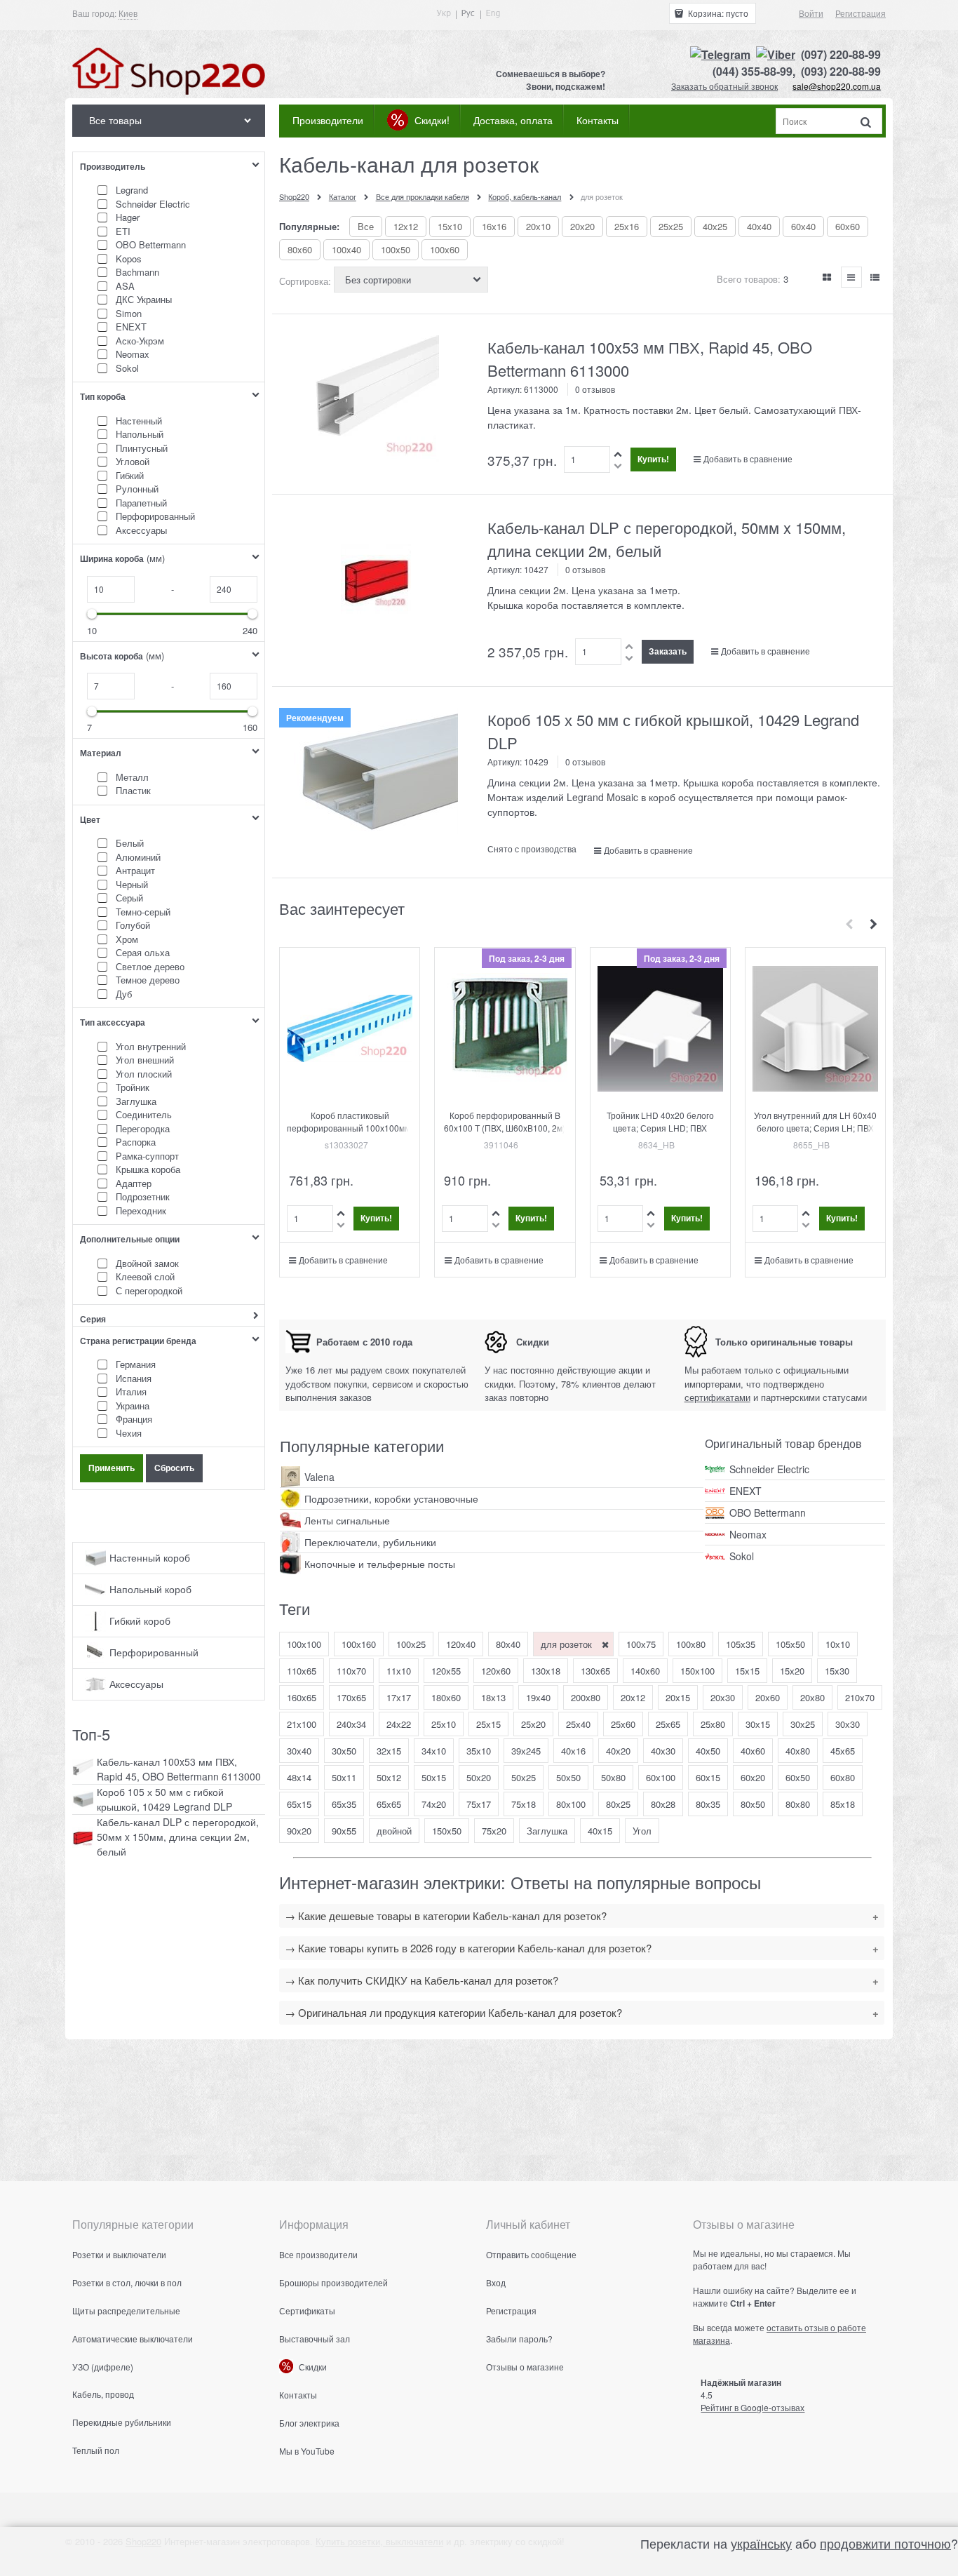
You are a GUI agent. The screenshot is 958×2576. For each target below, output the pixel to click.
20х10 (538, 226)
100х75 (641, 1644)
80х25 (618, 1804)
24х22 (399, 1724)
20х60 (768, 1697)
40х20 (618, 1751)
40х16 (573, 1751)
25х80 (713, 1724)
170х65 (351, 1697)
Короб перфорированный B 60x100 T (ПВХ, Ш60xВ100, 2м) (505, 1121)
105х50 (790, 1644)
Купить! (653, 459)
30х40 (299, 1751)
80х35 (708, 1804)
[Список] (851, 277)
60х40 (803, 226)
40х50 (708, 1751)
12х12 (406, 226)
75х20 (494, 1831)
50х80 (613, 1777)
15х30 (837, 1671)
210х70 (860, 1697)
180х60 (446, 1697)
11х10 (399, 1671)
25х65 (668, 1724)
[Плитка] (828, 277)
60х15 (708, 1777)
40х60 (753, 1751)
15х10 (450, 226)
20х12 (633, 1697)
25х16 (627, 226)
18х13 (493, 1697)
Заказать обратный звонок (724, 86)
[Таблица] (875, 277)
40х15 (600, 1831)
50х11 (344, 1777)
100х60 (445, 249)
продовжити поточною (885, 2543)
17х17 (399, 1697)
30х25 (803, 1724)
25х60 (623, 1724)
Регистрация (861, 13)
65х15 (299, 1804)
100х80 (691, 1644)
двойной (394, 1831)
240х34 (351, 1724)
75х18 (524, 1804)
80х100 (571, 1804)
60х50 (798, 1777)
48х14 (299, 1777)
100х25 (411, 1644)
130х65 (595, 1671)
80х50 (753, 1804)
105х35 (741, 1644)
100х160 (359, 1644)
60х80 (843, 1777)
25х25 (671, 226)
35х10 (479, 1751)
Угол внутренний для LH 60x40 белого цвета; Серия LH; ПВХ (815, 1121)
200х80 (586, 1697)
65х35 (344, 1804)
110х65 (302, 1671)
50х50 (568, 1777)
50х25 (524, 1777)
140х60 (645, 1671)
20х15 (678, 1697)
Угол (642, 1831)
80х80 (798, 1804)
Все (366, 226)
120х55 (446, 1671)
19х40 (538, 1697)
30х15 (758, 1724)
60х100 (661, 1777)
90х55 (344, 1831)
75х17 (479, 1804)
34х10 (434, 1751)
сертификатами (717, 1397)
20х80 (812, 1697)
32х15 (389, 1751)
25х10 (444, 1724)
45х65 (843, 1751)
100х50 (396, 249)
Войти (811, 13)
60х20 (753, 1777)
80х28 (663, 1804)
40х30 (663, 1751)
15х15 (747, 1671)
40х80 (798, 1751)
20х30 (723, 1697)
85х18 (843, 1804)
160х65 (302, 1697)
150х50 (447, 1831)
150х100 (697, 1671)
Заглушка (547, 1831)
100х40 (346, 249)
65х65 (389, 1804)
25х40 (578, 1724)
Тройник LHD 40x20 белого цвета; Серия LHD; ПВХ (660, 1121)
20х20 (582, 226)
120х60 (496, 1671)
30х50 (344, 1751)
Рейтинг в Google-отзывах (753, 2407)
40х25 (715, 226)
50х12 (389, 1777)
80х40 (508, 1644)
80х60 (300, 249)
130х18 (546, 1671)
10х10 (838, 1644)
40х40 (759, 226)
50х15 (434, 1777)
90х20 (299, 1831)
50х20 (479, 1777)
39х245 (526, 1751)
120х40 (461, 1644)
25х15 (488, 1724)
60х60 (848, 226)
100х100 (304, 1644)
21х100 (302, 1724)
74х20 (434, 1804)
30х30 (848, 1724)
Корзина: (717, 13)
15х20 (792, 1671)
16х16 (494, 226)
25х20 (533, 1724)
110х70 (351, 1671)
